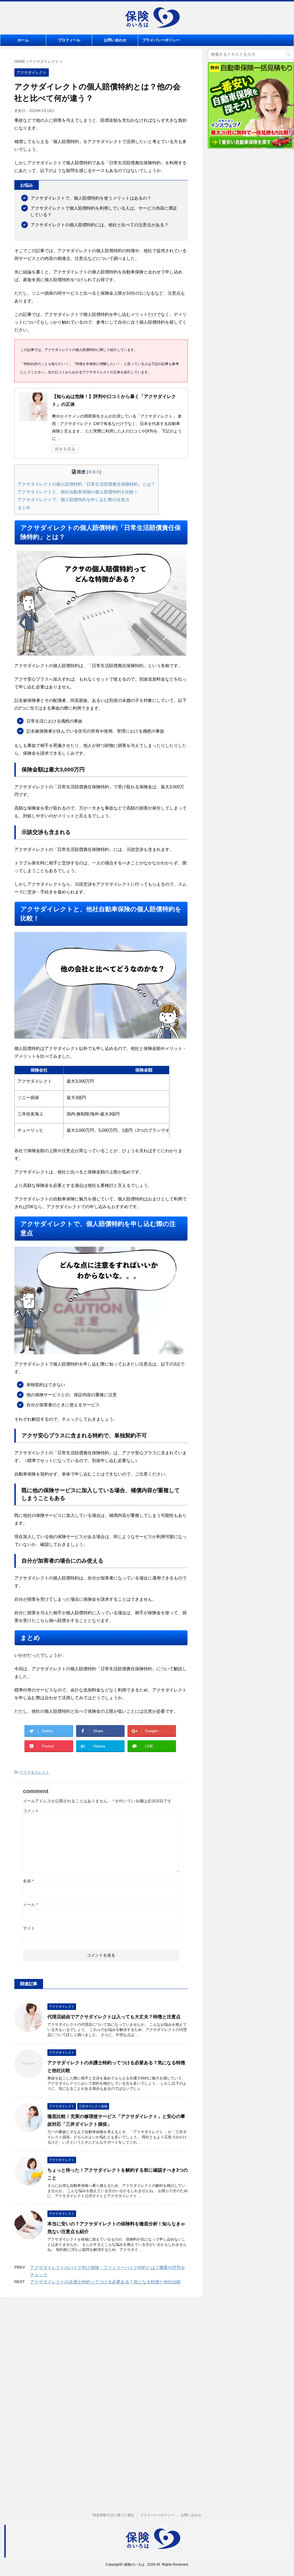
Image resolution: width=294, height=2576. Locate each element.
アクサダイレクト (34, 1772)
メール (30, 1905)
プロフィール (69, 40)
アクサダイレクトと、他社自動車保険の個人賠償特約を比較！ (78, 492)
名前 (28, 1881)
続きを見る (65, 449)
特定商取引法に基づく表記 (113, 2515)
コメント (31, 1811)
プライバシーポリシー (161, 40)
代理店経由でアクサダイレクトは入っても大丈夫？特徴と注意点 (114, 2017)
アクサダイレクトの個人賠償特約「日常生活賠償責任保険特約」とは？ (86, 484)
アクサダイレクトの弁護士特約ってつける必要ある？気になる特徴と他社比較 (106, 2282)
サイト (29, 1928)
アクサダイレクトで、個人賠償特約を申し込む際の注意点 (73, 500)
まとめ (24, 507)
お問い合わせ (115, 40)
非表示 (94, 472)
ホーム (23, 40)
